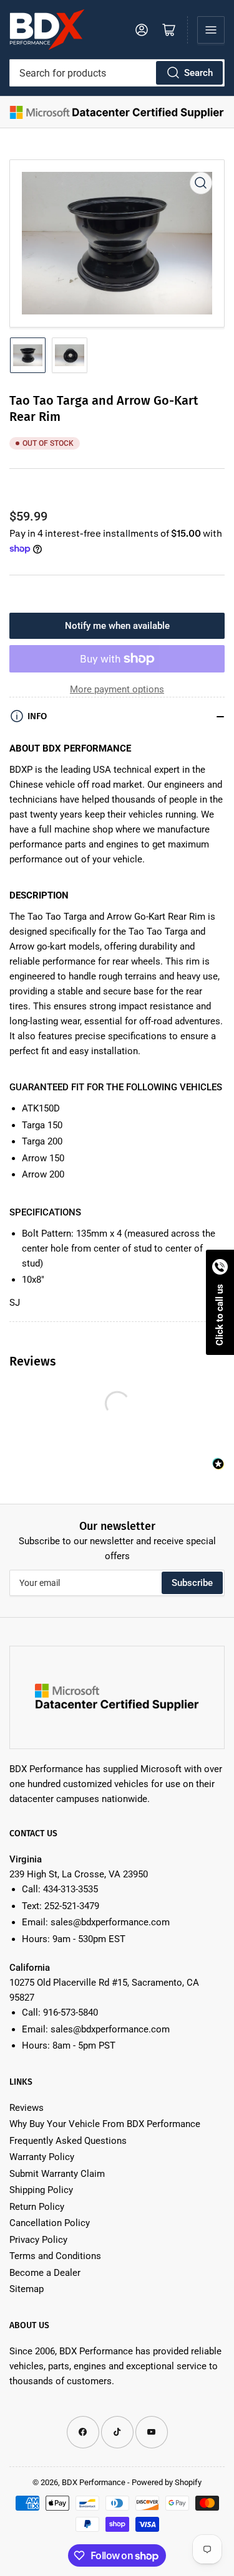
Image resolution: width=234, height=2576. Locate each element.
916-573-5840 (71, 2012)
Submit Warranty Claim (57, 2174)
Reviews (27, 2108)
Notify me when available (117, 626)
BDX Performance (94, 2482)
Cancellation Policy (50, 2223)
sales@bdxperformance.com (110, 1922)
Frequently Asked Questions (68, 2141)
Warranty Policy (42, 2157)
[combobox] (117, 73)
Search (198, 73)
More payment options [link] (117, 689)
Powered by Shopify (167, 2482)
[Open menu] (211, 30)
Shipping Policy (41, 2190)
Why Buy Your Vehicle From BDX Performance (105, 2124)
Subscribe (192, 1583)
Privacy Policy (38, 2240)
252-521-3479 (72, 1906)
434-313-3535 (71, 1889)
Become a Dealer (45, 2273)
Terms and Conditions (55, 2256)
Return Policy (37, 2207)
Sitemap (27, 2289)
